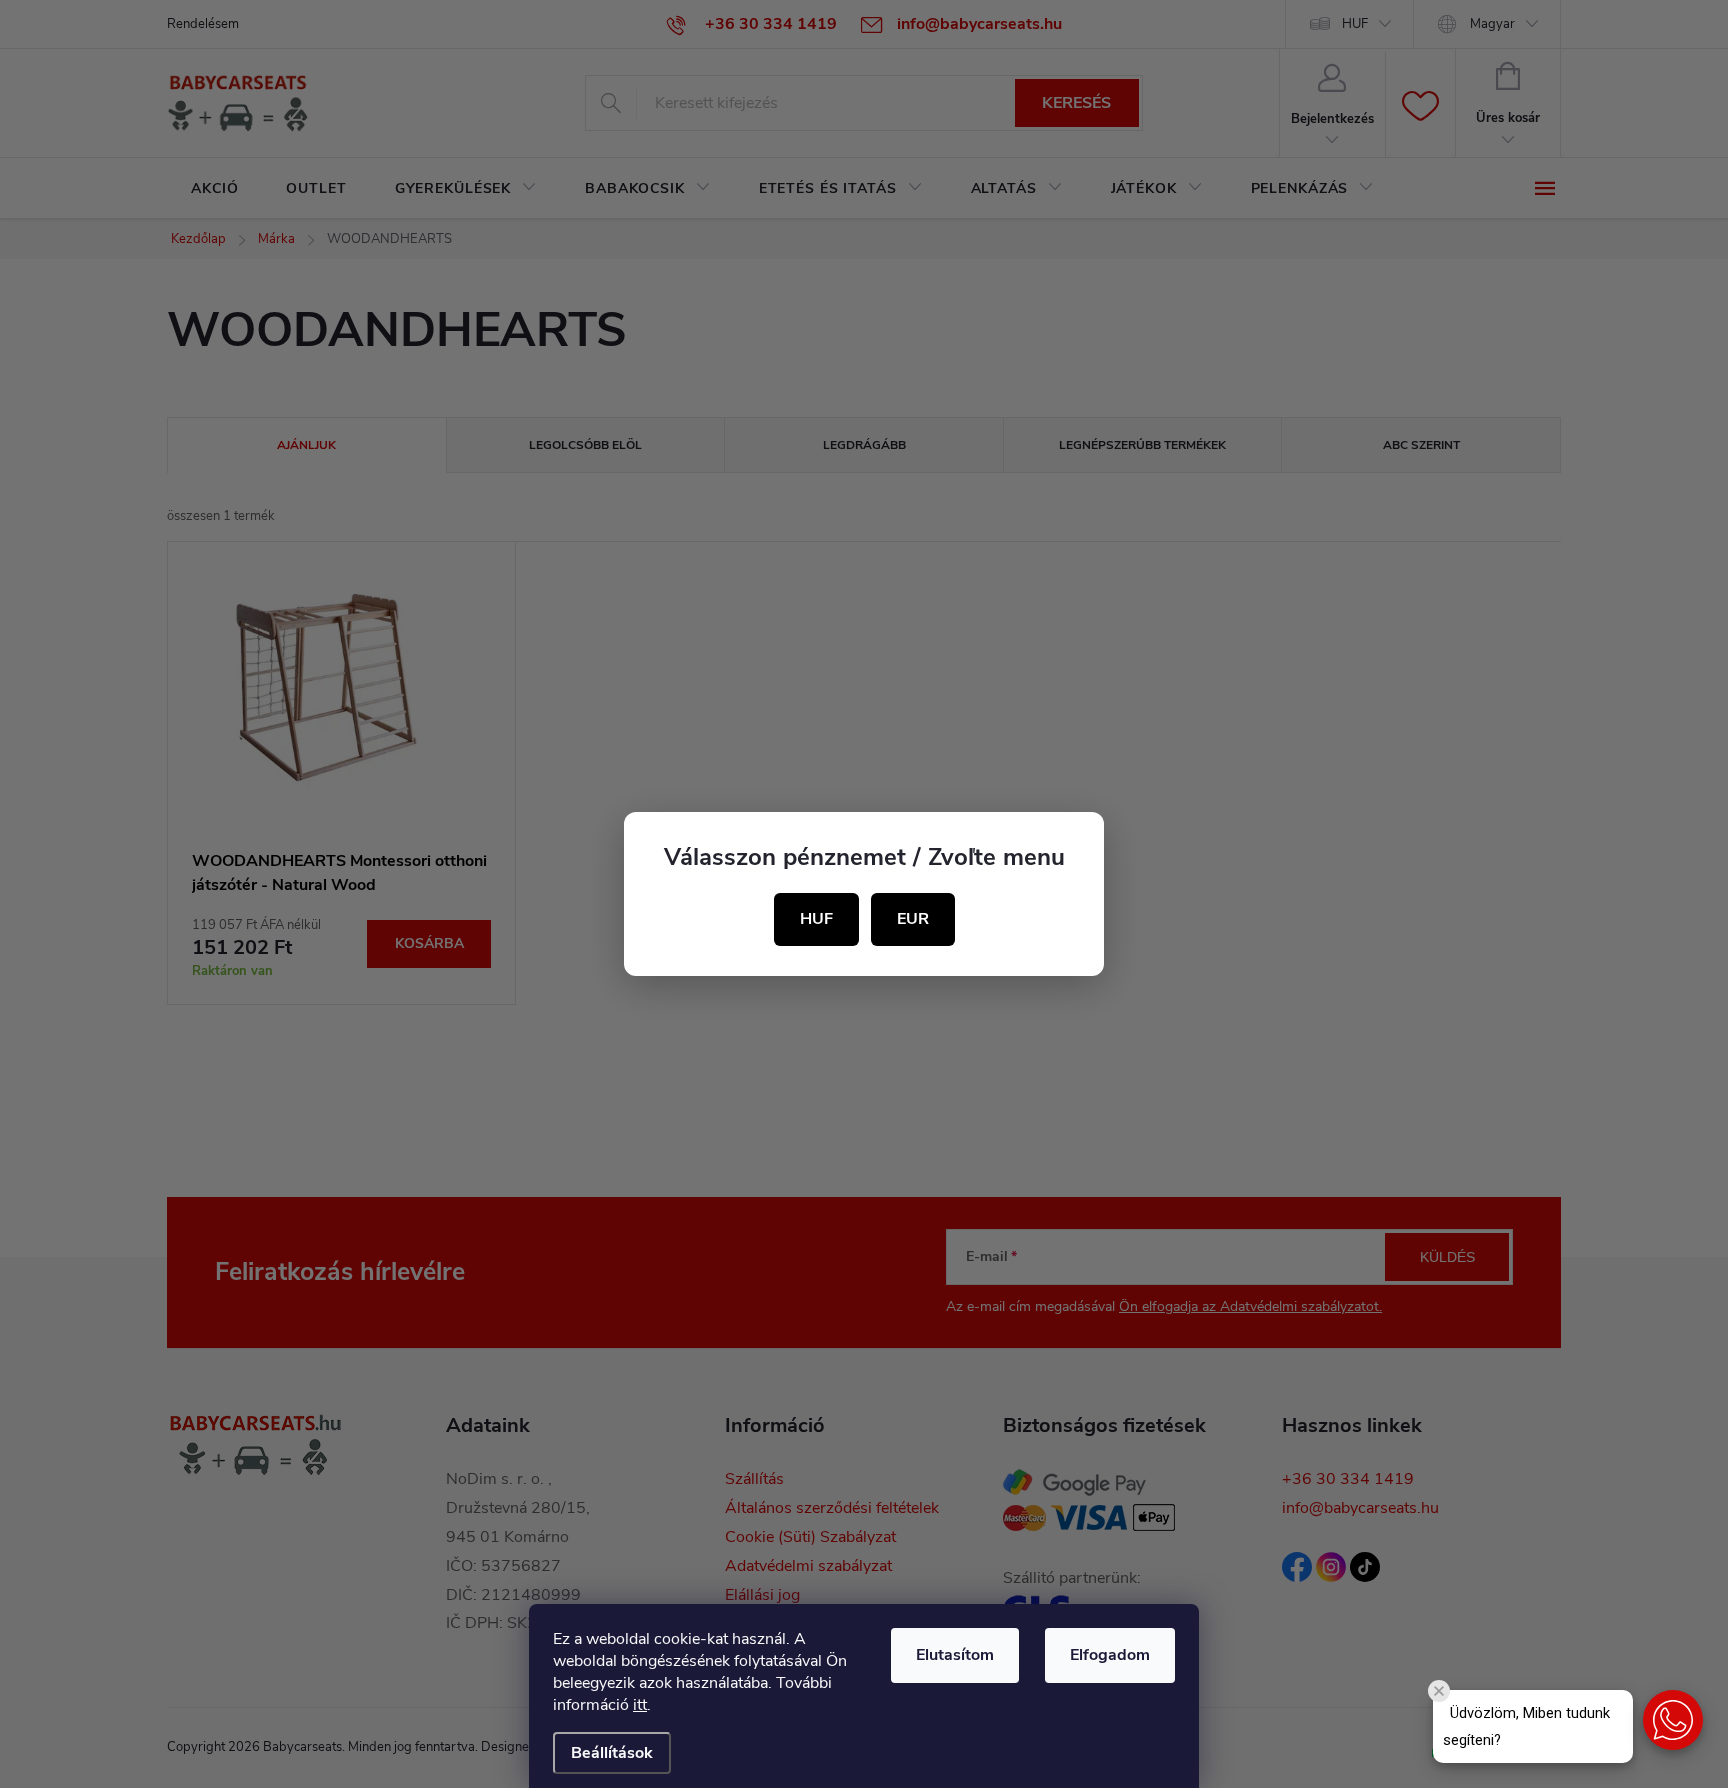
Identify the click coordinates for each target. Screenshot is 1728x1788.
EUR (913, 919)
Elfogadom (1110, 1655)
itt (640, 1705)
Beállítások (612, 1753)
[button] (1673, 1720)
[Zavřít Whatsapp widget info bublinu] (1439, 1691)
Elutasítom (955, 1655)
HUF (816, 919)
